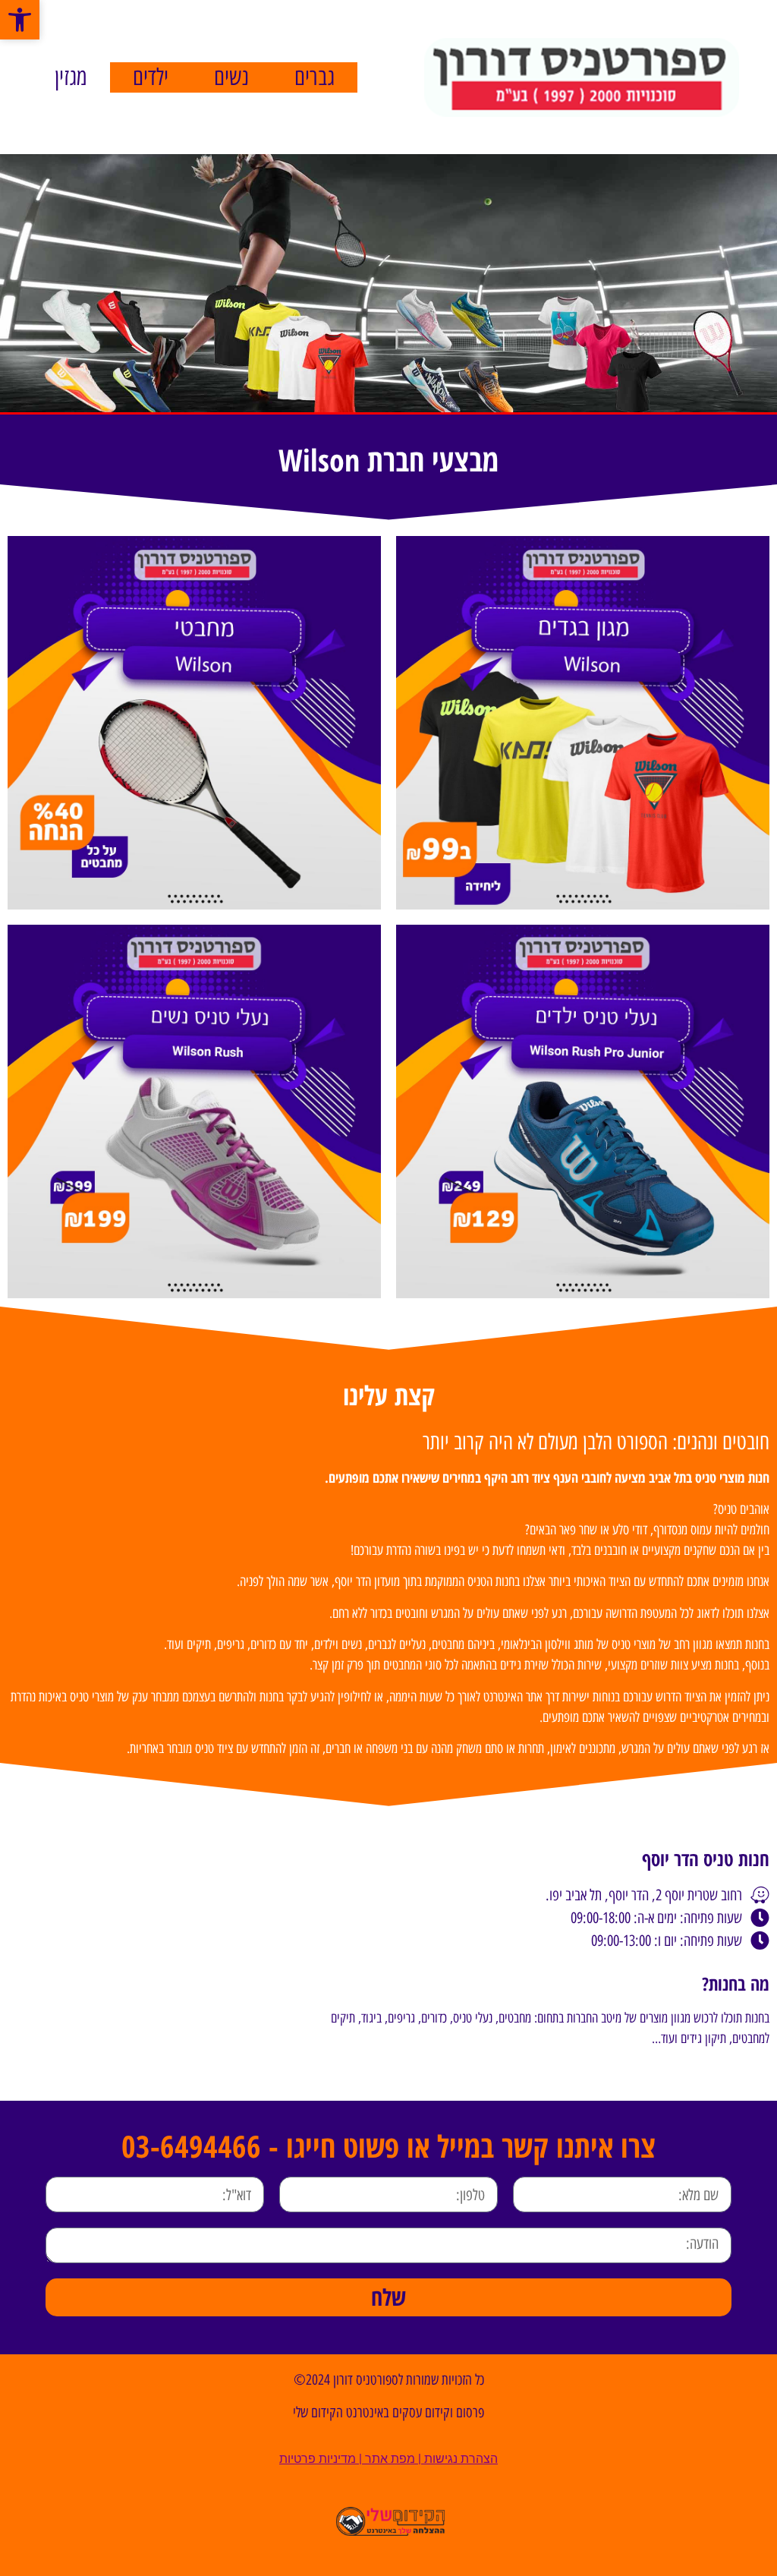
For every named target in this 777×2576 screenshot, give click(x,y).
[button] (20, 20)
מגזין (71, 77)
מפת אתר (390, 2459)
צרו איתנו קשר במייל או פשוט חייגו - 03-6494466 (388, 2146)
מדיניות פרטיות (318, 2459)
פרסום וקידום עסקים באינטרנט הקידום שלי (388, 2412)
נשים (231, 77)
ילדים (151, 77)
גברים (315, 77)
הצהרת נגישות (461, 2459)
